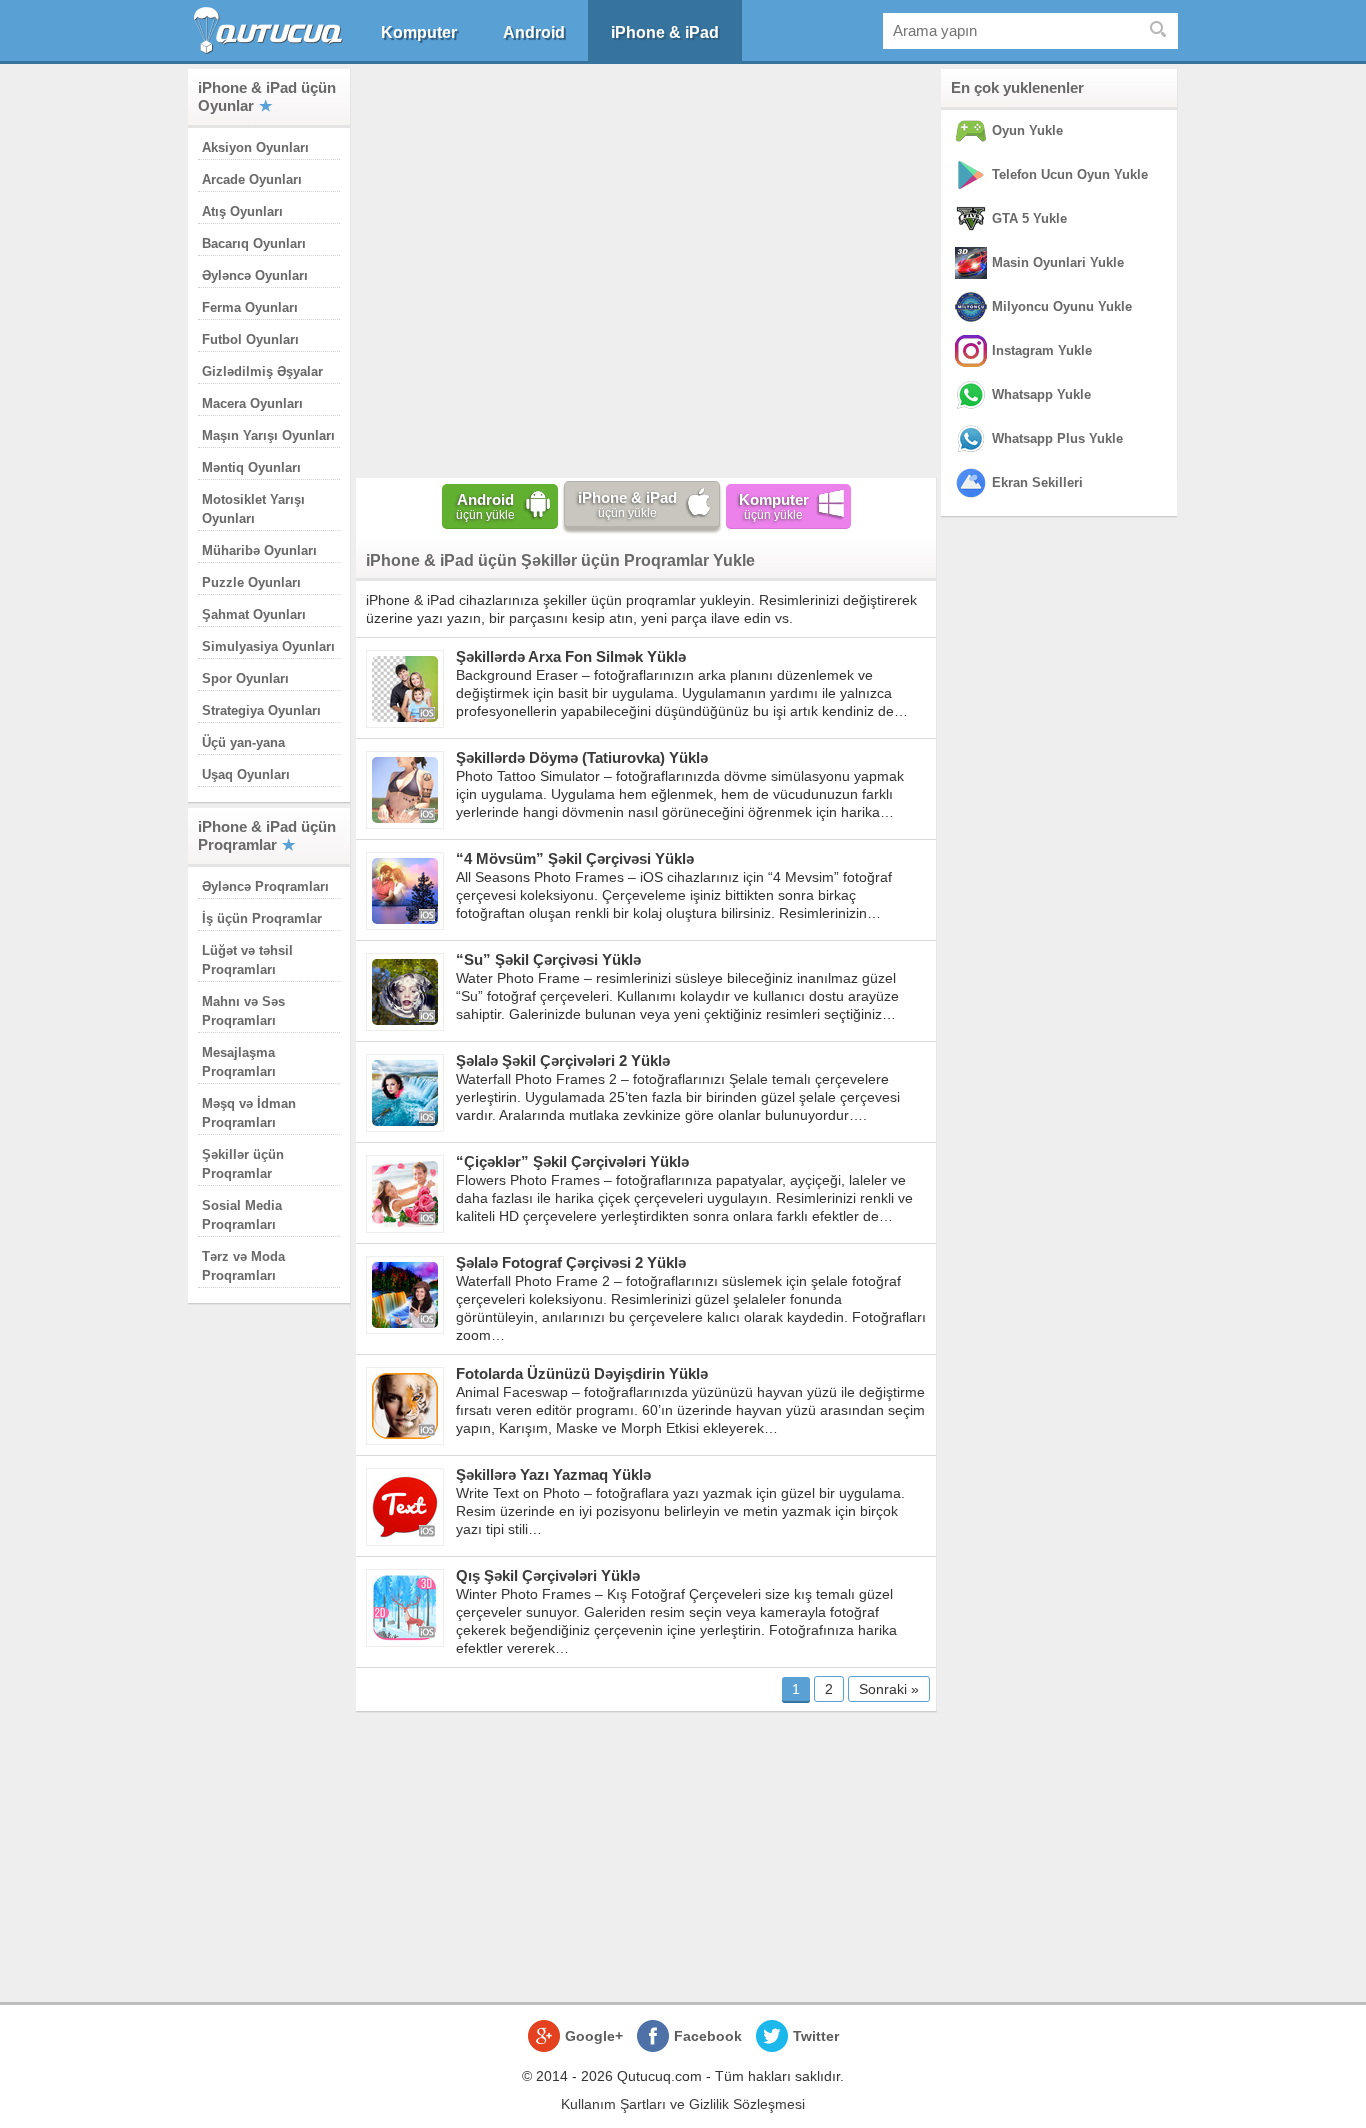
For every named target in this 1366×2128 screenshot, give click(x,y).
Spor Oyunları (245, 678)
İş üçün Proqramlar (262, 918)
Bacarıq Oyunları (254, 243)
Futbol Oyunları (250, 339)
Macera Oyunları (252, 403)
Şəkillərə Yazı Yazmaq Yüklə (553, 1474)
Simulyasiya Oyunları (268, 646)
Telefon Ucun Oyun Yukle (1070, 174)
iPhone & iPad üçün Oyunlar (267, 96)
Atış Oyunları (242, 211)
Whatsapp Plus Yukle (1057, 438)
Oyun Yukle (1027, 130)
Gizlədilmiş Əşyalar (262, 371)
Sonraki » (889, 1689)
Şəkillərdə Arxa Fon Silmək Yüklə (571, 656)
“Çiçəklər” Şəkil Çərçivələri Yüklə (572, 1161)
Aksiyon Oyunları (255, 147)
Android (534, 32)
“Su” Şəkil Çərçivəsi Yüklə (548, 959)
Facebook (708, 2036)
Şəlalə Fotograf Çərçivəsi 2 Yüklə (571, 1262)
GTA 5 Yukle (1029, 218)
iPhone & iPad (665, 32)
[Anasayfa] (270, 30)
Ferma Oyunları (250, 307)
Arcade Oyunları (252, 179)
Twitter (816, 2036)
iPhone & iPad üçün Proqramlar (267, 835)
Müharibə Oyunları (259, 550)
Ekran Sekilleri (1037, 482)
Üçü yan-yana (243, 742)
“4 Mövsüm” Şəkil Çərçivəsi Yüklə (575, 858)
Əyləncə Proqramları (265, 886)
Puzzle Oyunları (251, 582)
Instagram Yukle (1042, 350)
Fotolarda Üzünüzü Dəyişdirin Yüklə (582, 1373)
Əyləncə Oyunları (255, 275)
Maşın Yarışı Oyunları (268, 435)
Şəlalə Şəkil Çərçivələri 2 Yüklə (563, 1060)
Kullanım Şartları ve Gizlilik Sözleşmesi (683, 2104)
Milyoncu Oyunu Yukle (1062, 306)
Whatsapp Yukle (1041, 394)
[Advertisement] (646, 269)
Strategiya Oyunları (261, 710)
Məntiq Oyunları (251, 467)
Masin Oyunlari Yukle (1058, 262)
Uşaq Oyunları (246, 774)
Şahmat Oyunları (254, 614)
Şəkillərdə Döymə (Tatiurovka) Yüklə (582, 757)
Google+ (594, 2036)
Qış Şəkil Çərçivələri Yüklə (548, 1575)
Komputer (419, 32)
